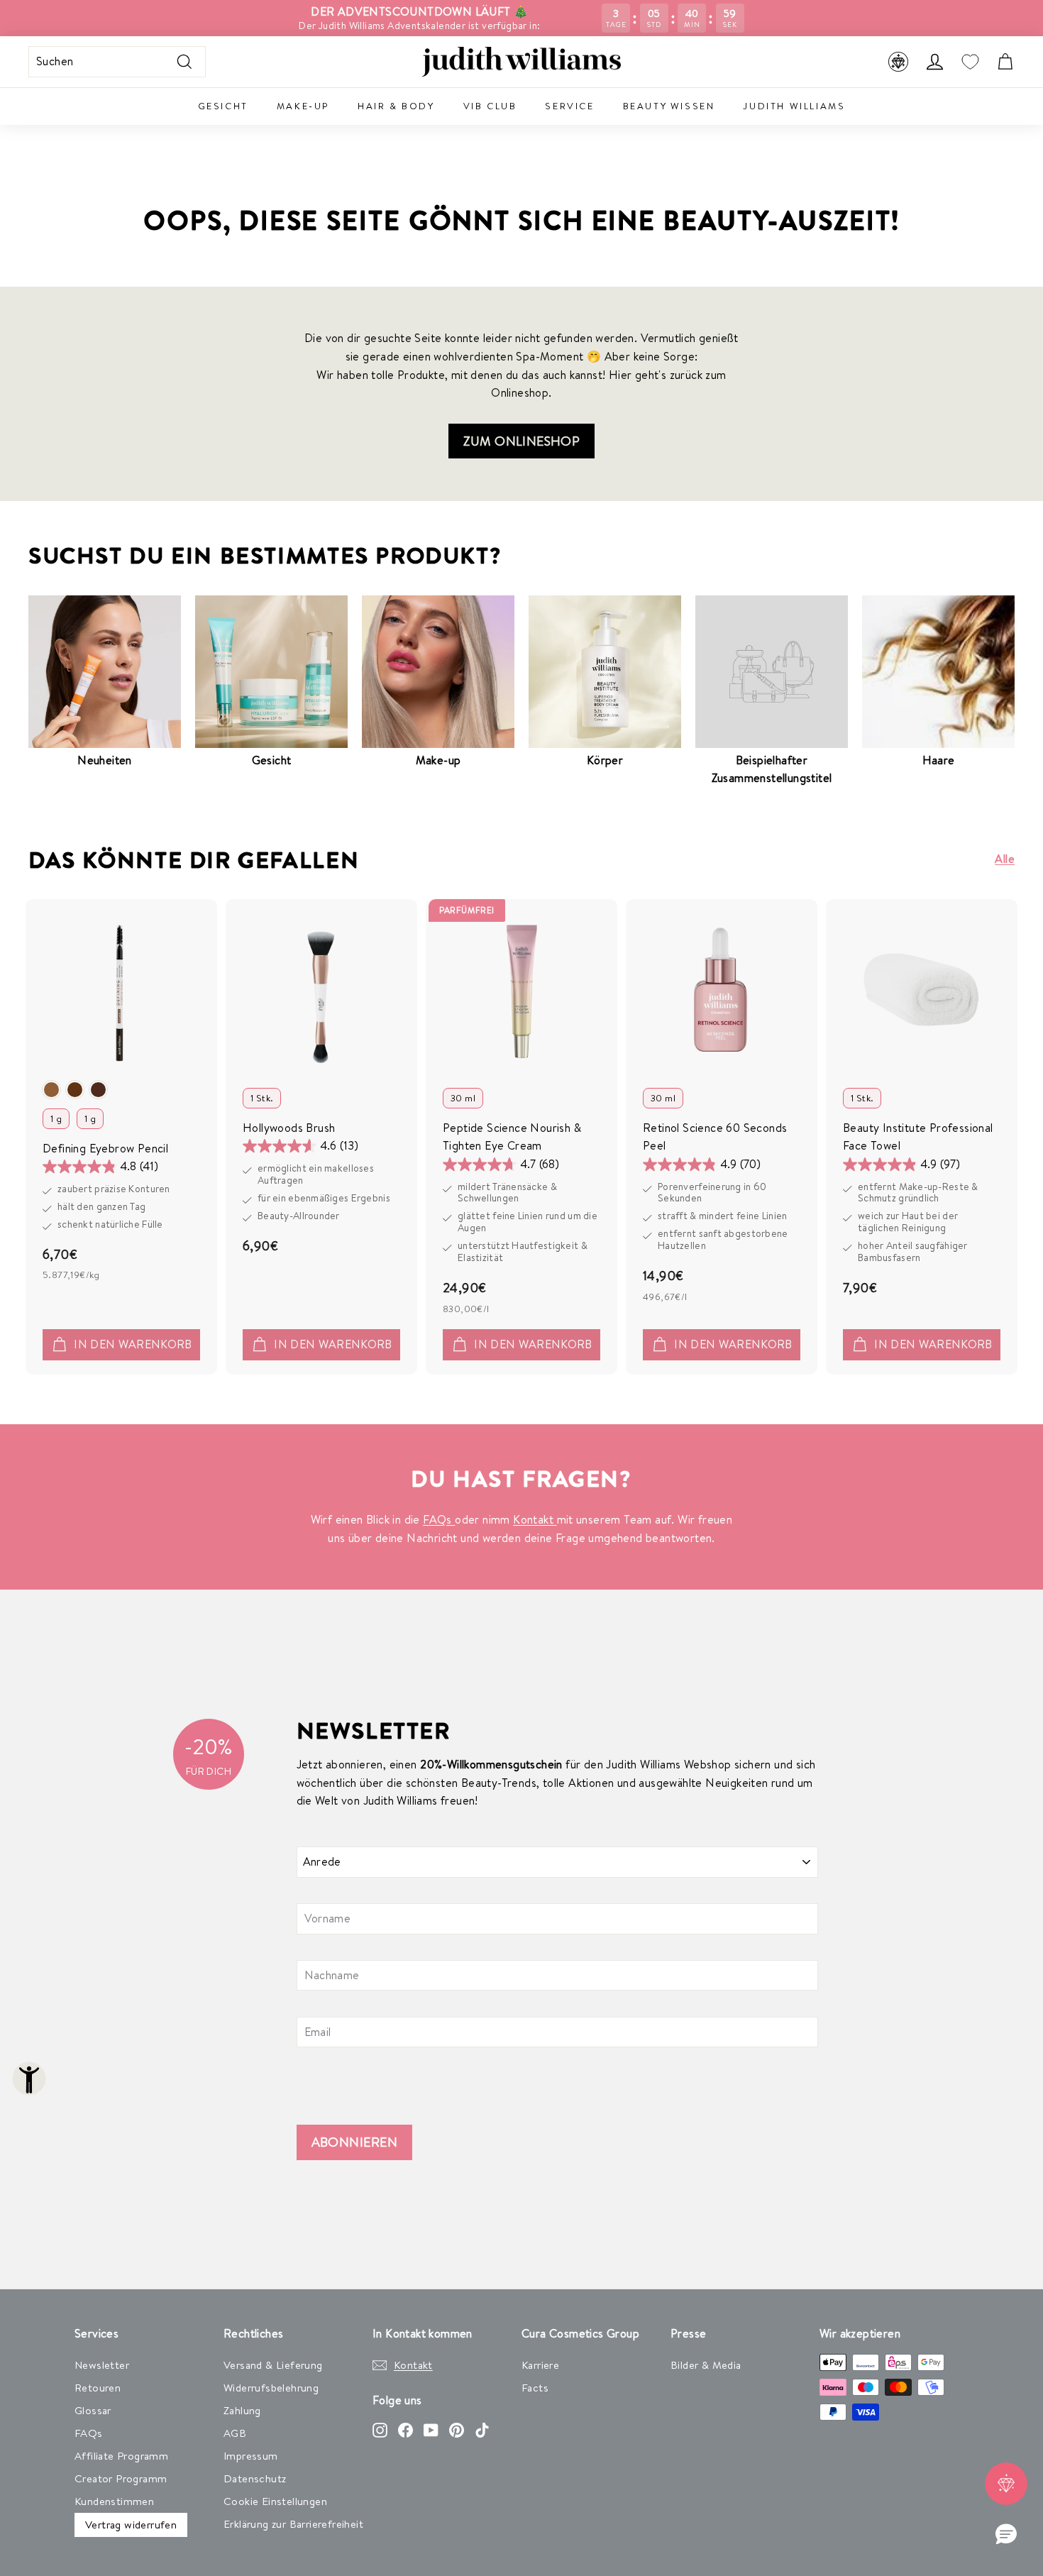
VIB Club (490, 106)
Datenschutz (255, 2478)
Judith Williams (794, 106)
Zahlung (242, 2410)
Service (569, 106)
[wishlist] (970, 62)
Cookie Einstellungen (275, 2501)
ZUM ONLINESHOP (522, 441)
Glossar (93, 2410)
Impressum (251, 2456)
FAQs (439, 1519)
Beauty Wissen (669, 106)
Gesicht (223, 106)
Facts (535, 2388)
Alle (1005, 859)
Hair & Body (396, 106)
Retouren (98, 2388)
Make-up (303, 106)
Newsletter (102, 2365)
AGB (235, 2433)
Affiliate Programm (121, 2456)
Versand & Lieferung (273, 2365)
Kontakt (535, 1519)
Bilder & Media (706, 2365)
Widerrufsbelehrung (271, 2388)
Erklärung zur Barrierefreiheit (293, 2524)
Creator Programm (121, 2478)
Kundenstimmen (114, 2501)
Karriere (540, 2365)
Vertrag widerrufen (131, 2525)
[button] (1006, 2535)
